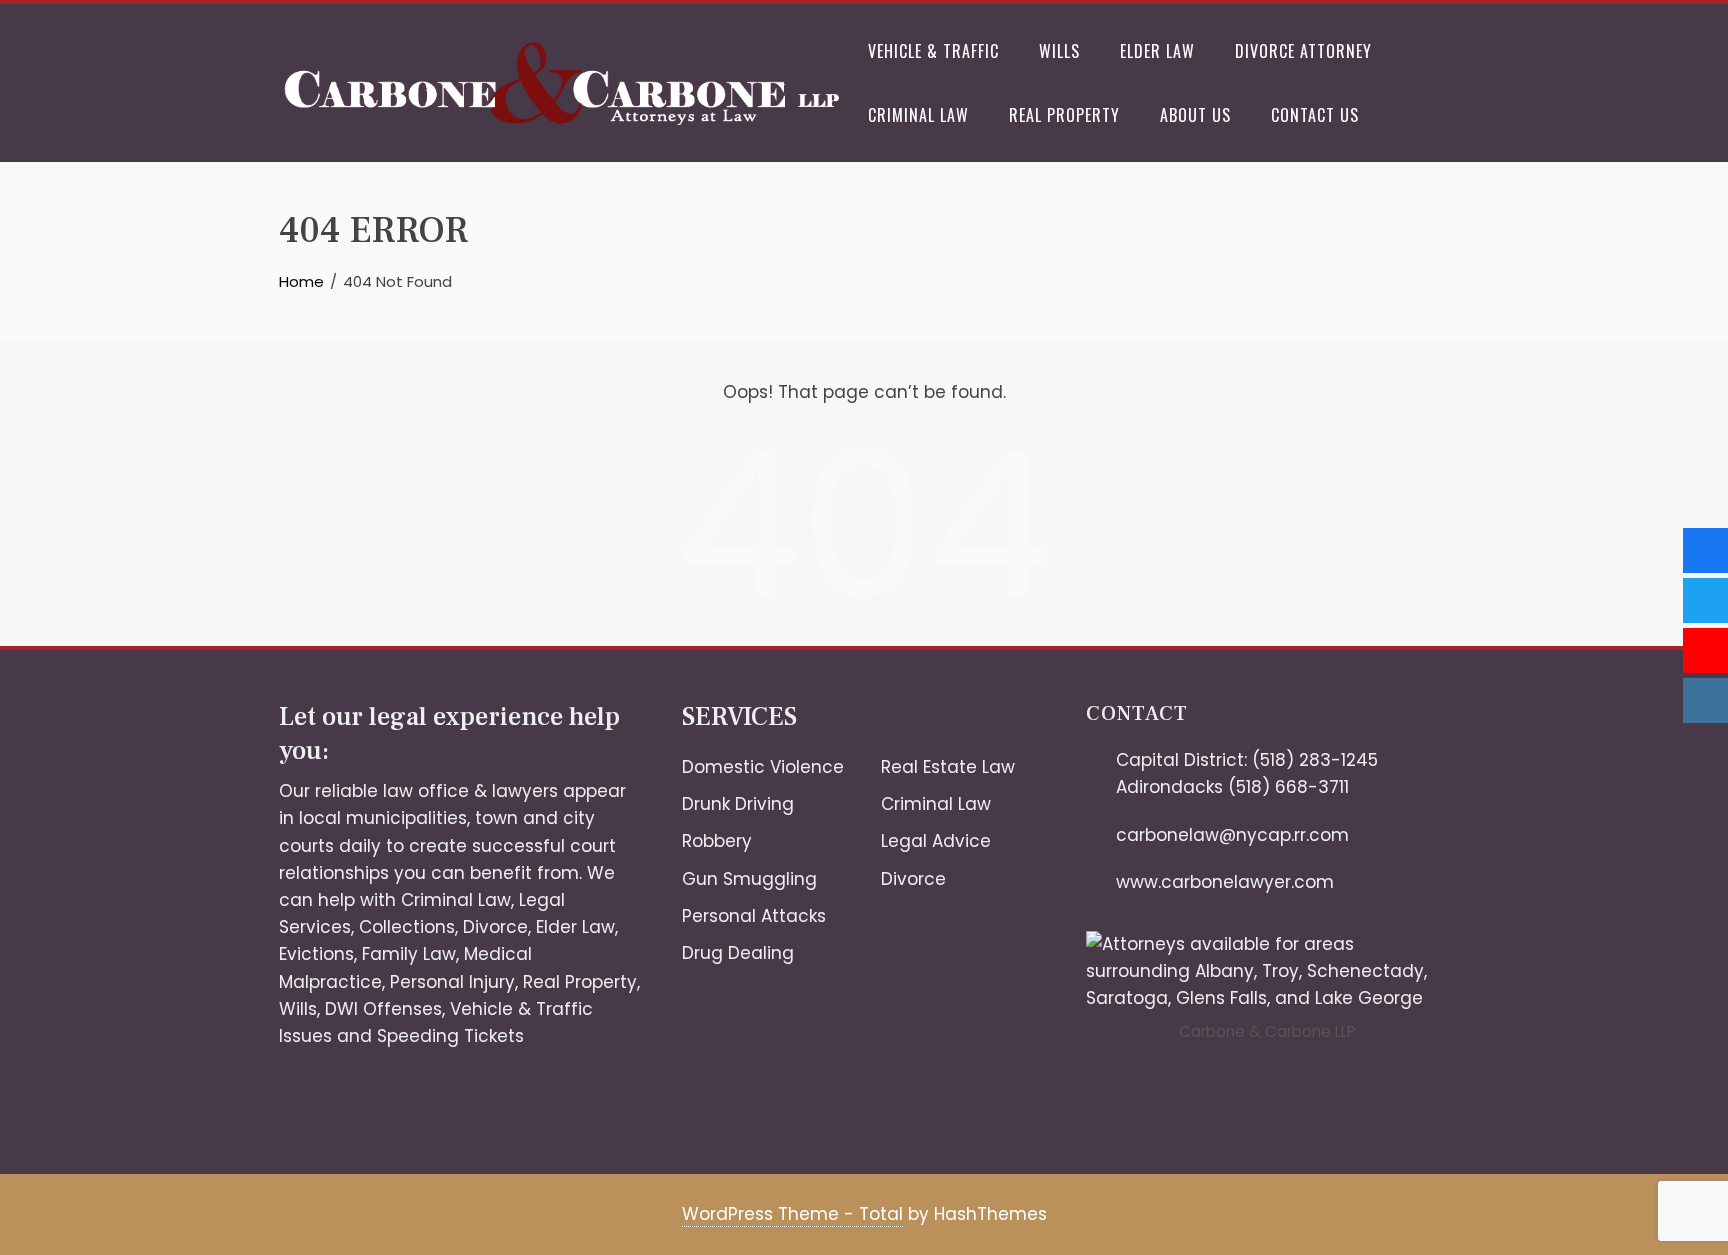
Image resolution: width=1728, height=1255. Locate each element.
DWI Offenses (383, 1009)
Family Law (409, 954)
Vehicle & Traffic (933, 51)
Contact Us (1315, 115)
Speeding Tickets (450, 1036)
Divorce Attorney (1303, 51)
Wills (1059, 51)
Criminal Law (918, 115)
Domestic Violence (763, 767)
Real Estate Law (948, 767)
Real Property (1064, 115)
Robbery (717, 841)
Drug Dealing (738, 953)
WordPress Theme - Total (792, 1214)
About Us (1195, 115)
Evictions (316, 954)
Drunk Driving (738, 804)
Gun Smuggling (749, 879)
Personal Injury (452, 982)
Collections (407, 927)
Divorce (495, 927)
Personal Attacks (754, 916)
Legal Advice (936, 841)
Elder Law (1157, 51)
